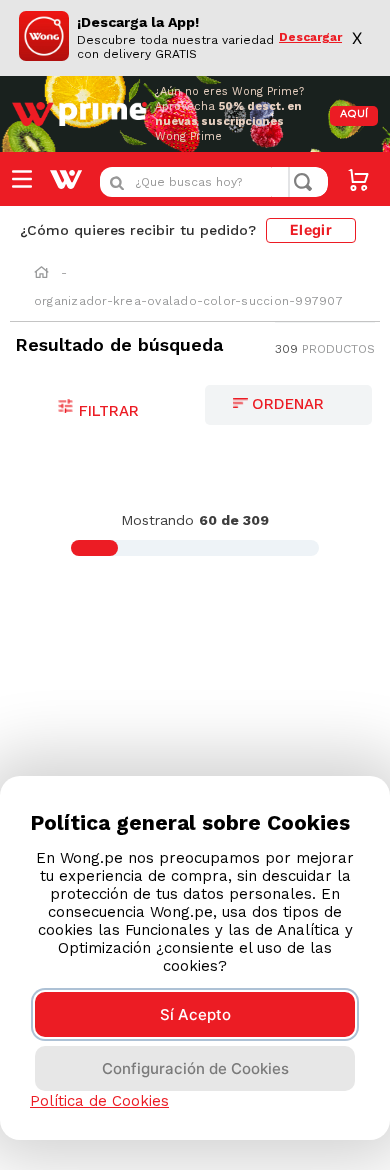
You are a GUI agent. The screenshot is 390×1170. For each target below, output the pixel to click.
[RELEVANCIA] (288, 405)
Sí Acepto (195, 1014)
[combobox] (214, 182)
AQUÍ (354, 114)
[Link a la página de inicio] (41, 274)
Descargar (310, 37)
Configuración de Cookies (195, 1068)
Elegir (311, 229)
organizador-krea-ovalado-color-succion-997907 (188, 301)
